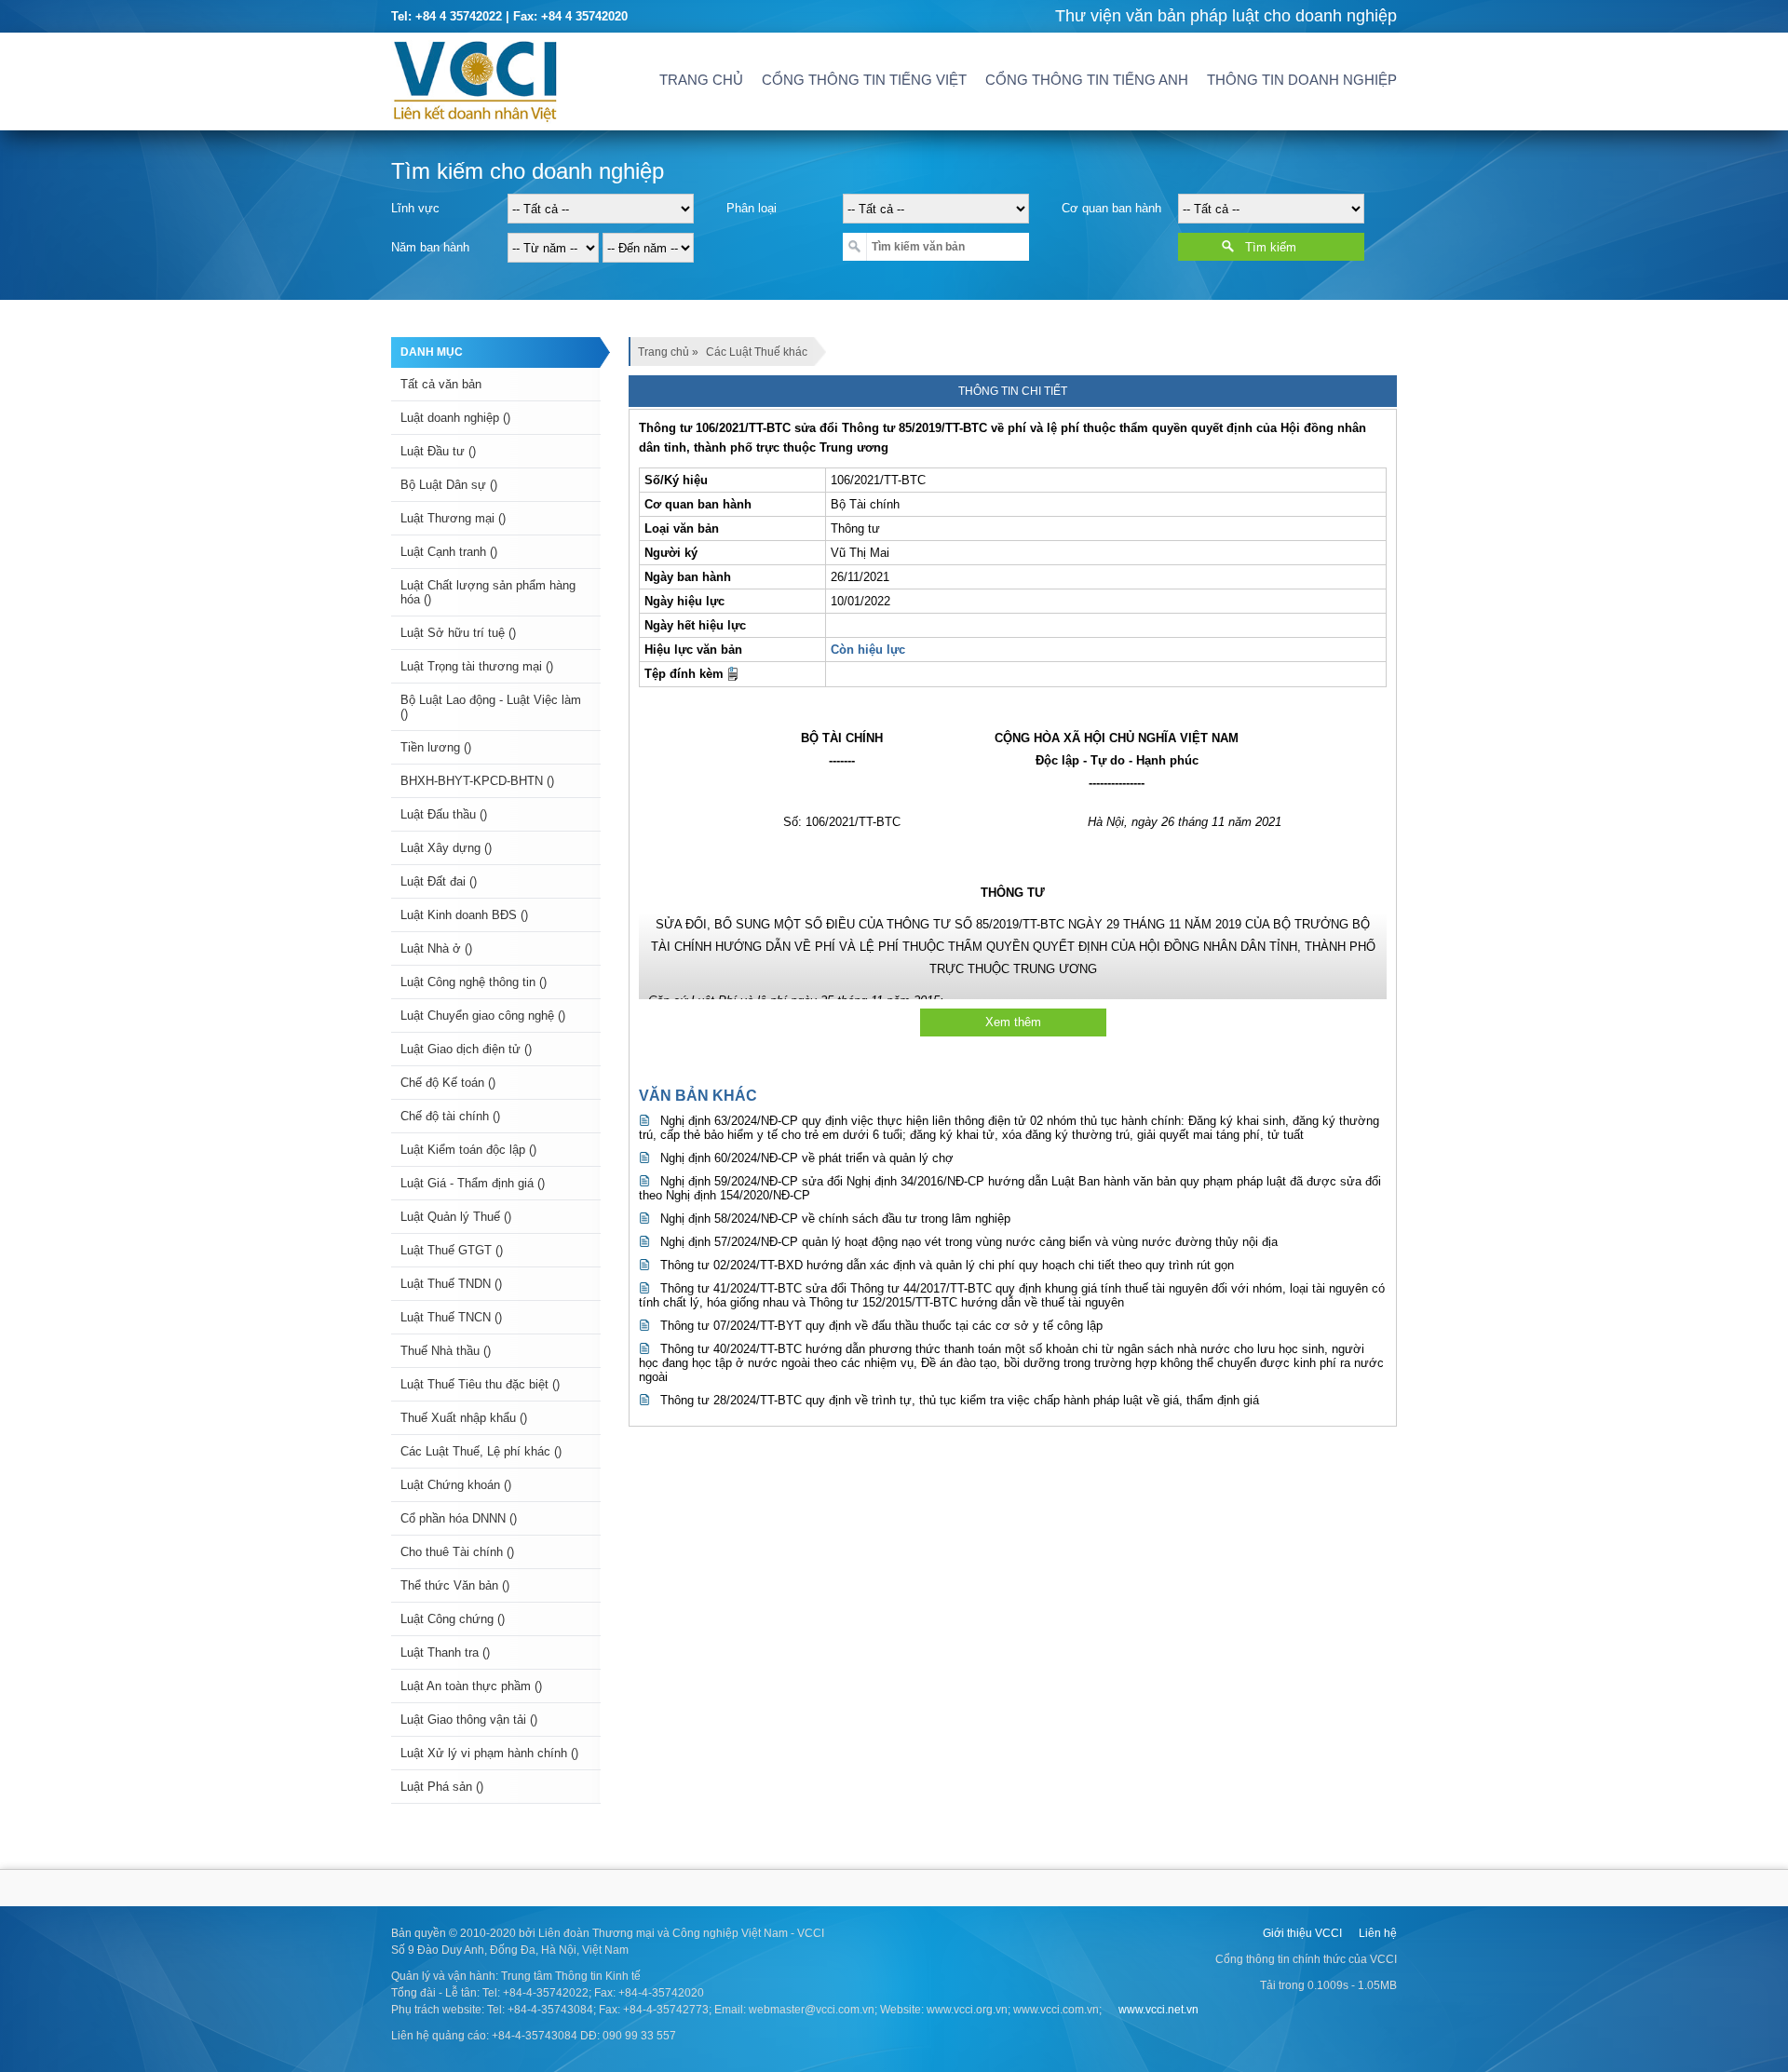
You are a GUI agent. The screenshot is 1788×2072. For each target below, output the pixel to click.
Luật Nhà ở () (436, 948)
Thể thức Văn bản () (455, 1585)
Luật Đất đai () (439, 881)
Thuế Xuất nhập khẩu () (464, 1418)
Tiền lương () (436, 747)
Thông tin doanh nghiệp (1302, 80)
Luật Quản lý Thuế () (456, 1217)
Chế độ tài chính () (450, 1116)
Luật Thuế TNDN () (451, 1284)
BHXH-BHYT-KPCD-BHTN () (477, 781)
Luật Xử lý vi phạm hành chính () (489, 1753)
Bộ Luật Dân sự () (449, 485)
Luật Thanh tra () (445, 1652)
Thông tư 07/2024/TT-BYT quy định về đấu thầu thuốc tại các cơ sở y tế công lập (881, 1326)
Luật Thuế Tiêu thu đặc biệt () (480, 1384)
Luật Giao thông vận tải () (469, 1720)
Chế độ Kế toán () (448, 1083)
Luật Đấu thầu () (444, 814)
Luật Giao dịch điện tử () (466, 1049)
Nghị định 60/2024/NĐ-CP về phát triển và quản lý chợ (807, 1158)
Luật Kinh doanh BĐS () (464, 915)
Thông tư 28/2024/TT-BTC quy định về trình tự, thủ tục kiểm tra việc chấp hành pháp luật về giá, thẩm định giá (960, 1400)
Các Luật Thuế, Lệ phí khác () (481, 1451)
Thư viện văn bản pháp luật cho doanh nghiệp (1226, 16)
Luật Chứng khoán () (456, 1485)
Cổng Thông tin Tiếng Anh (1087, 80)
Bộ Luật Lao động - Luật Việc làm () (491, 707)
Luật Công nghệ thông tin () (474, 982)
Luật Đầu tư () (438, 451)
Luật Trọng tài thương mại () (477, 666)
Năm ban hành (430, 247)
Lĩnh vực (415, 208)
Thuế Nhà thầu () (446, 1351)
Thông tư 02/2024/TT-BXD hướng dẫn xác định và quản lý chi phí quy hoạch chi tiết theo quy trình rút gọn (947, 1265)
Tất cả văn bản (441, 384)
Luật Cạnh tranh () (449, 552)
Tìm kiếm (1271, 247)
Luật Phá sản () (442, 1787)
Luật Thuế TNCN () (451, 1317)
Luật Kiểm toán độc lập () (468, 1150)
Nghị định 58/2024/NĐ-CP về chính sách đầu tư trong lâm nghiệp (835, 1219)
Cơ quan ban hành (1111, 208)
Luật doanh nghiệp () (455, 418)
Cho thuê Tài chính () (457, 1552)
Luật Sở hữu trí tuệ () (458, 633)
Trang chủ (701, 80)
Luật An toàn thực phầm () (471, 1686)
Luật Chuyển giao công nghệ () (483, 1016)
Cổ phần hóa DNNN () (459, 1518)
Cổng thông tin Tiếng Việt (864, 80)
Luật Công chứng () (453, 1619)
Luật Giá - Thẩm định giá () (473, 1183)
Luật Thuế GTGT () (452, 1250)
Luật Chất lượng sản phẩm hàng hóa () (488, 592)
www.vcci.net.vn (1158, 2010)
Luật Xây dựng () (446, 848)
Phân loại (752, 208)
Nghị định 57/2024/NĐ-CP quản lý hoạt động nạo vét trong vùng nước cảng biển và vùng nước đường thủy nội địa (969, 1242)
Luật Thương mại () (453, 518)
